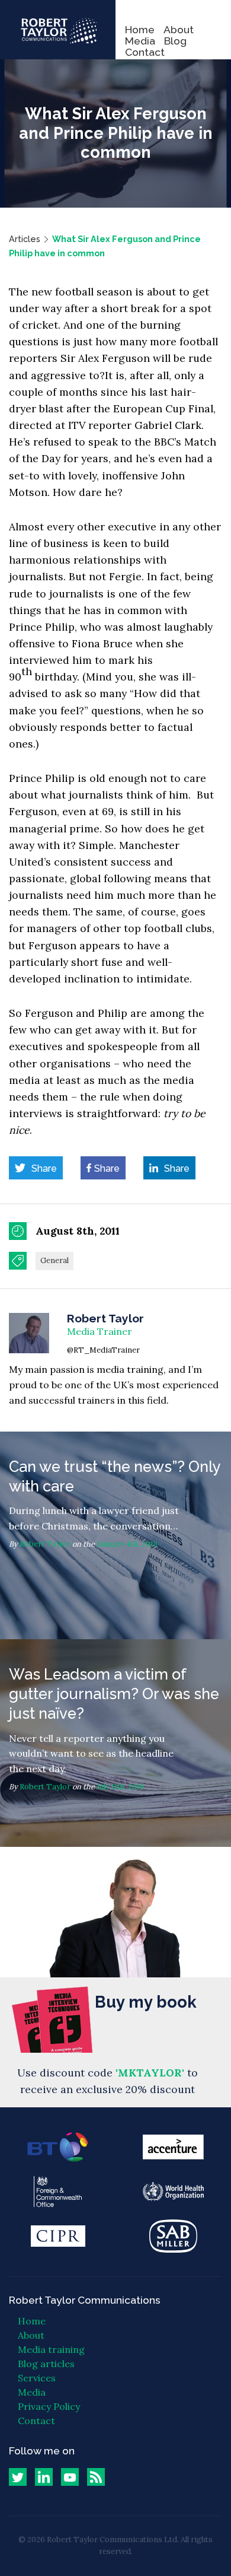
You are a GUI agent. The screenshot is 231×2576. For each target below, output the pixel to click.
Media (140, 41)
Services (37, 2378)
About (179, 29)
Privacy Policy (49, 2406)
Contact (145, 52)
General (54, 1260)
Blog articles (46, 2364)
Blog (175, 41)
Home (140, 29)
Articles (25, 239)
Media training (51, 2349)
